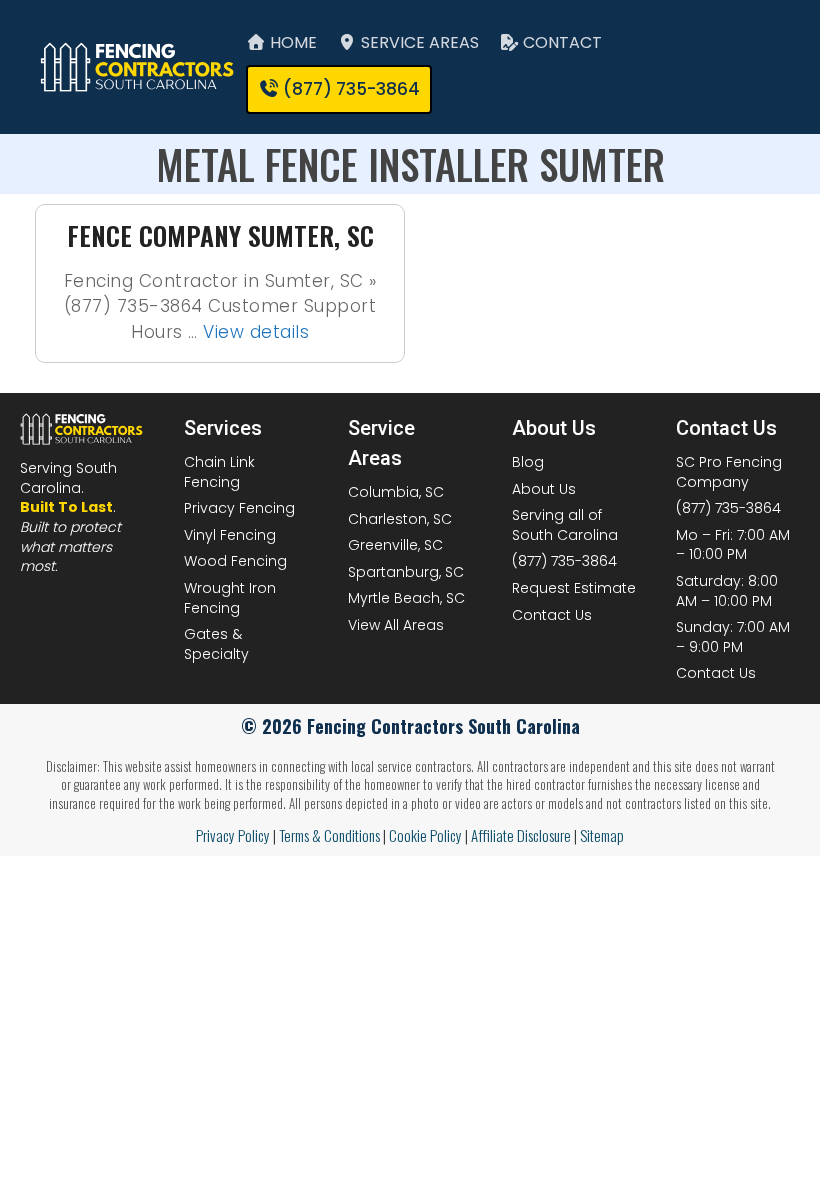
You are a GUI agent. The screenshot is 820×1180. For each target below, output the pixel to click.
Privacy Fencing (239, 508)
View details (256, 332)
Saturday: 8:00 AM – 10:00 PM (727, 591)
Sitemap (602, 835)
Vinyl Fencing (230, 535)
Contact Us (552, 615)
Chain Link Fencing (219, 472)
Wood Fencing (235, 561)
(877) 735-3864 (564, 561)
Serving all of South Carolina (565, 525)
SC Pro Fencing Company (729, 472)
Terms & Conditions (329, 835)
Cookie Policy (425, 835)
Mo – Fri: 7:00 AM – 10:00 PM (733, 545)
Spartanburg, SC (406, 572)
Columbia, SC (396, 492)
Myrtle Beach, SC (406, 598)
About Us (544, 489)
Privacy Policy (233, 835)
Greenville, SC (395, 545)
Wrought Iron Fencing (230, 598)
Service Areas (418, 42)
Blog (528, 462)
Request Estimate (574, 588)
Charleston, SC (400, 519)
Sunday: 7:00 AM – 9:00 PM (733, 637)
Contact (560, 42)
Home (291, 42)
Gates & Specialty (216, 644)
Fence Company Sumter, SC (220, 235)
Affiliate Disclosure (521, 835)
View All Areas (396, 625)
